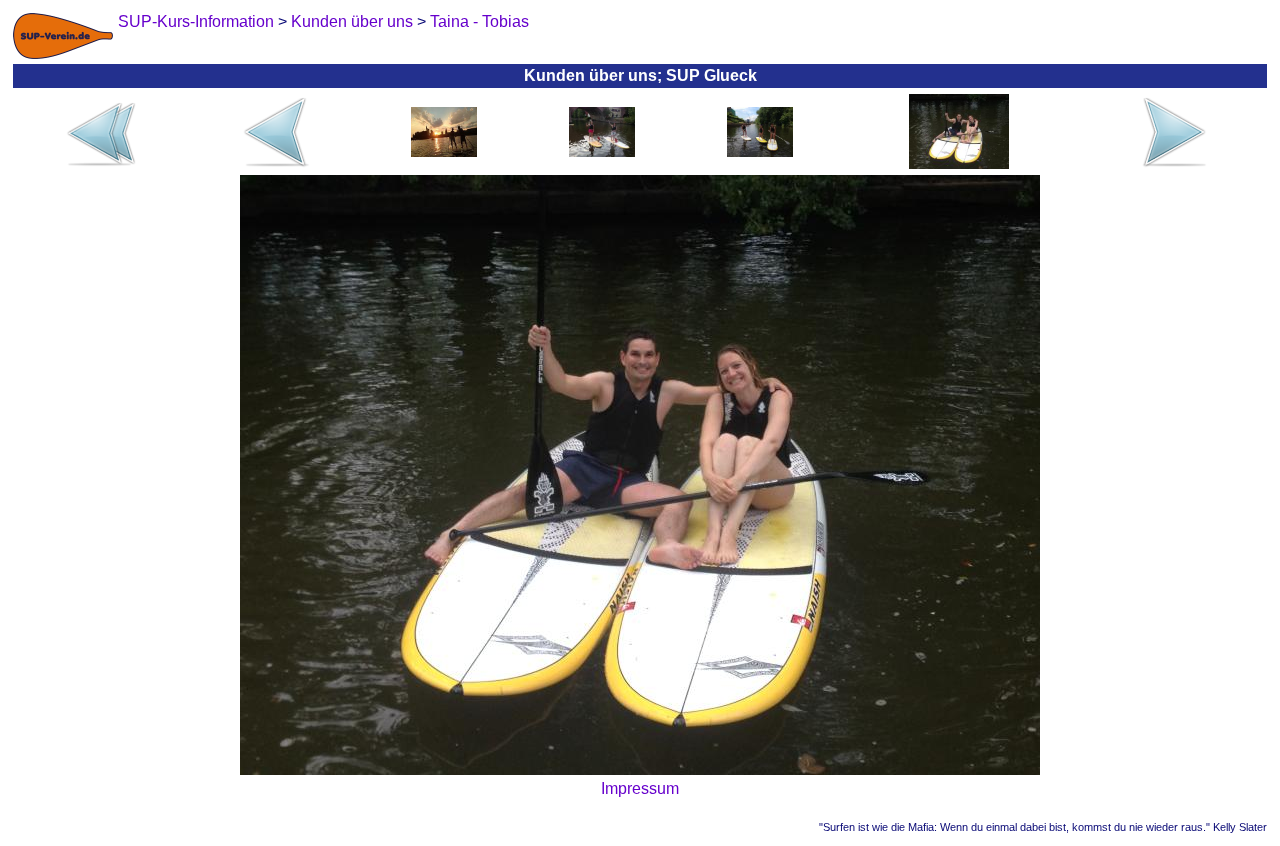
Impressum (640, 788)
